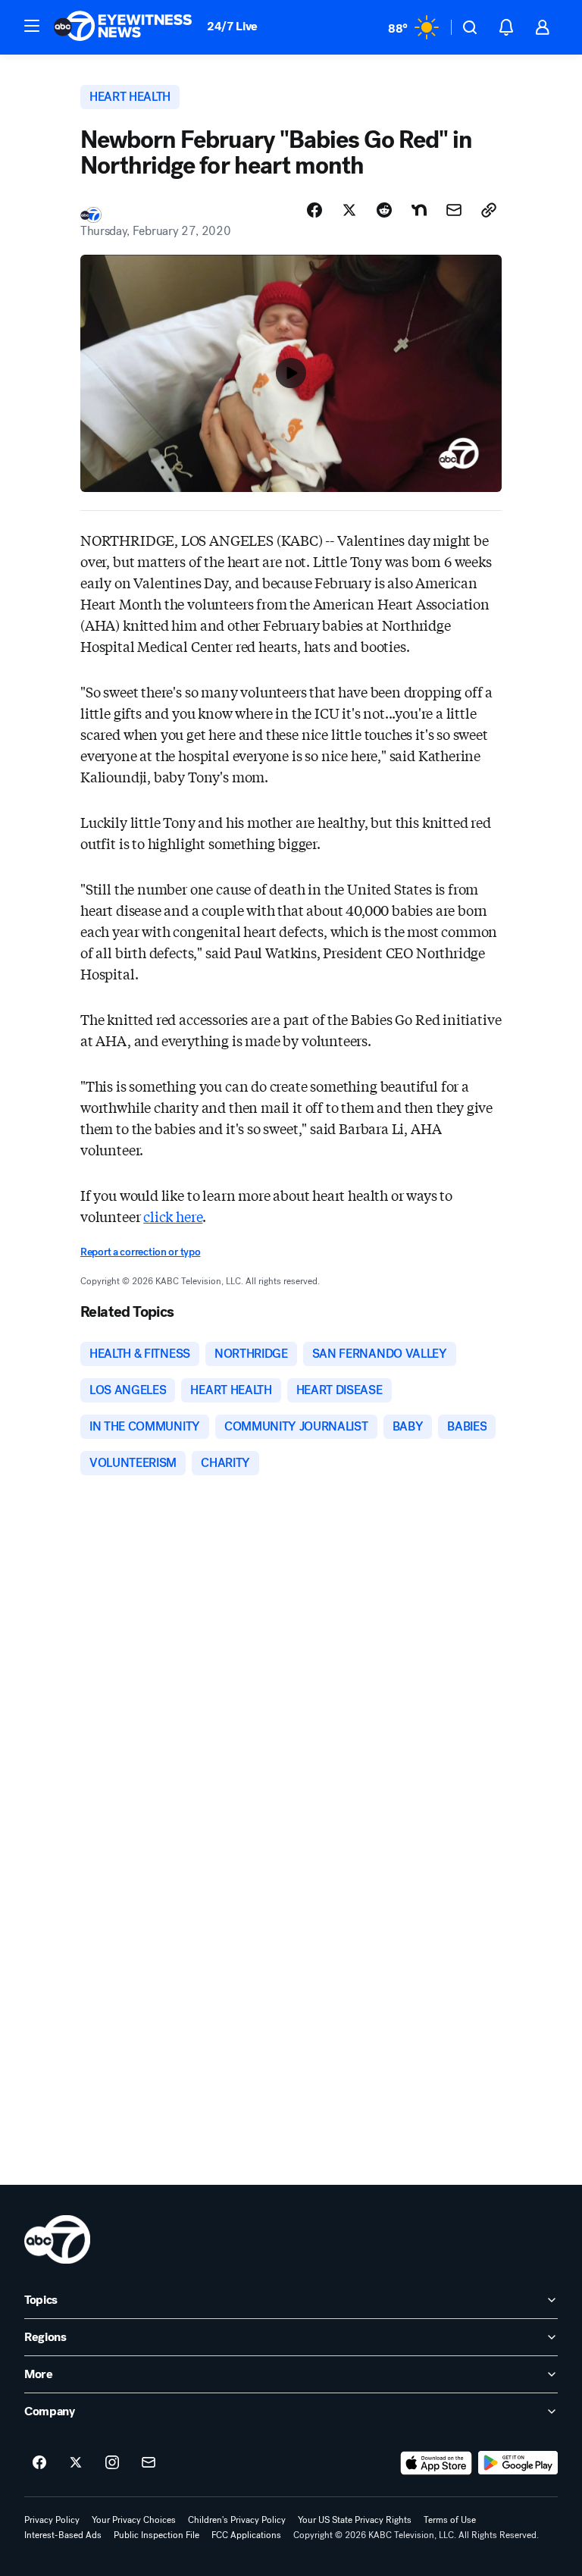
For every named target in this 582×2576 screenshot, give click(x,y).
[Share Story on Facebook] (314, 210)
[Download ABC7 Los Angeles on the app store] (436, 2463)
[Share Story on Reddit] (384, 210)
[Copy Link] (489, 210)
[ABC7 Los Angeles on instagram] (112, 2463)
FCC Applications (246, 2535)
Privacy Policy (52, 2520)
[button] (32, 26)
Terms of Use (450, 2520)
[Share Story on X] (349, 210)
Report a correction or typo (140, 1252)
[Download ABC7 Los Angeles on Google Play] (518, 2463)
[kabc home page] (57, 2239)
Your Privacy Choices (134, 2520)
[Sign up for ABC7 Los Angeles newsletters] (149, 2463)
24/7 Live (232, 26)
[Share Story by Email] (454, 210)
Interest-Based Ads (63, 2535)
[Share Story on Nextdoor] (419, 210)
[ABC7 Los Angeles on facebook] (39, 2463)
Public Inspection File (156, 2535)
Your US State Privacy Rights (355, 2520)
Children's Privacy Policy (237, 2520)
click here (173, 1216)
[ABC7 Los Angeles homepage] (123, 27)
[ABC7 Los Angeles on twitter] (76, 2463)
